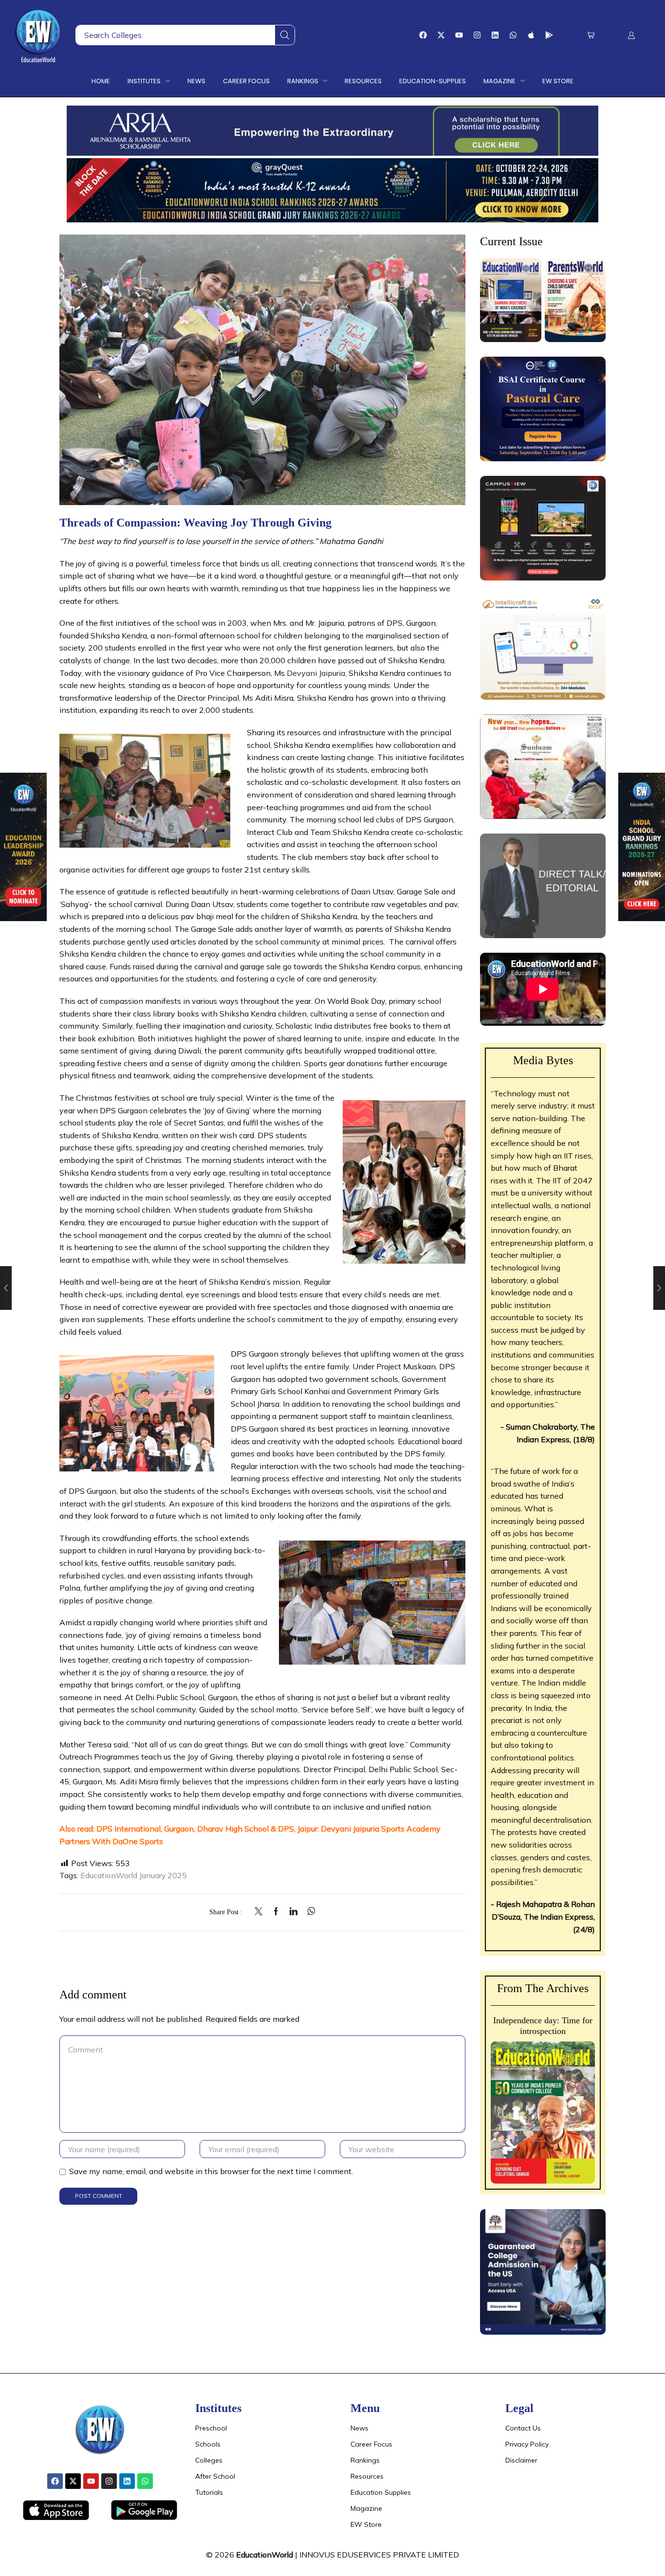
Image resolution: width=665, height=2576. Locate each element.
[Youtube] (459, 35)
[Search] (285, 35)
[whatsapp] (309, 1912)
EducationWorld (265, 2555)
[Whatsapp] (513, 35)
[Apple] (531, 35)
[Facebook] (423, 35)
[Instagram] (477, 35)
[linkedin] (294, 1912)
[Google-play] (549, 35)
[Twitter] (261, 1912)
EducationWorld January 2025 (134, 1875)
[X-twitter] (441, 35)
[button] (591, 35)
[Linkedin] (495, 35)
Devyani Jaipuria (316, 673)
